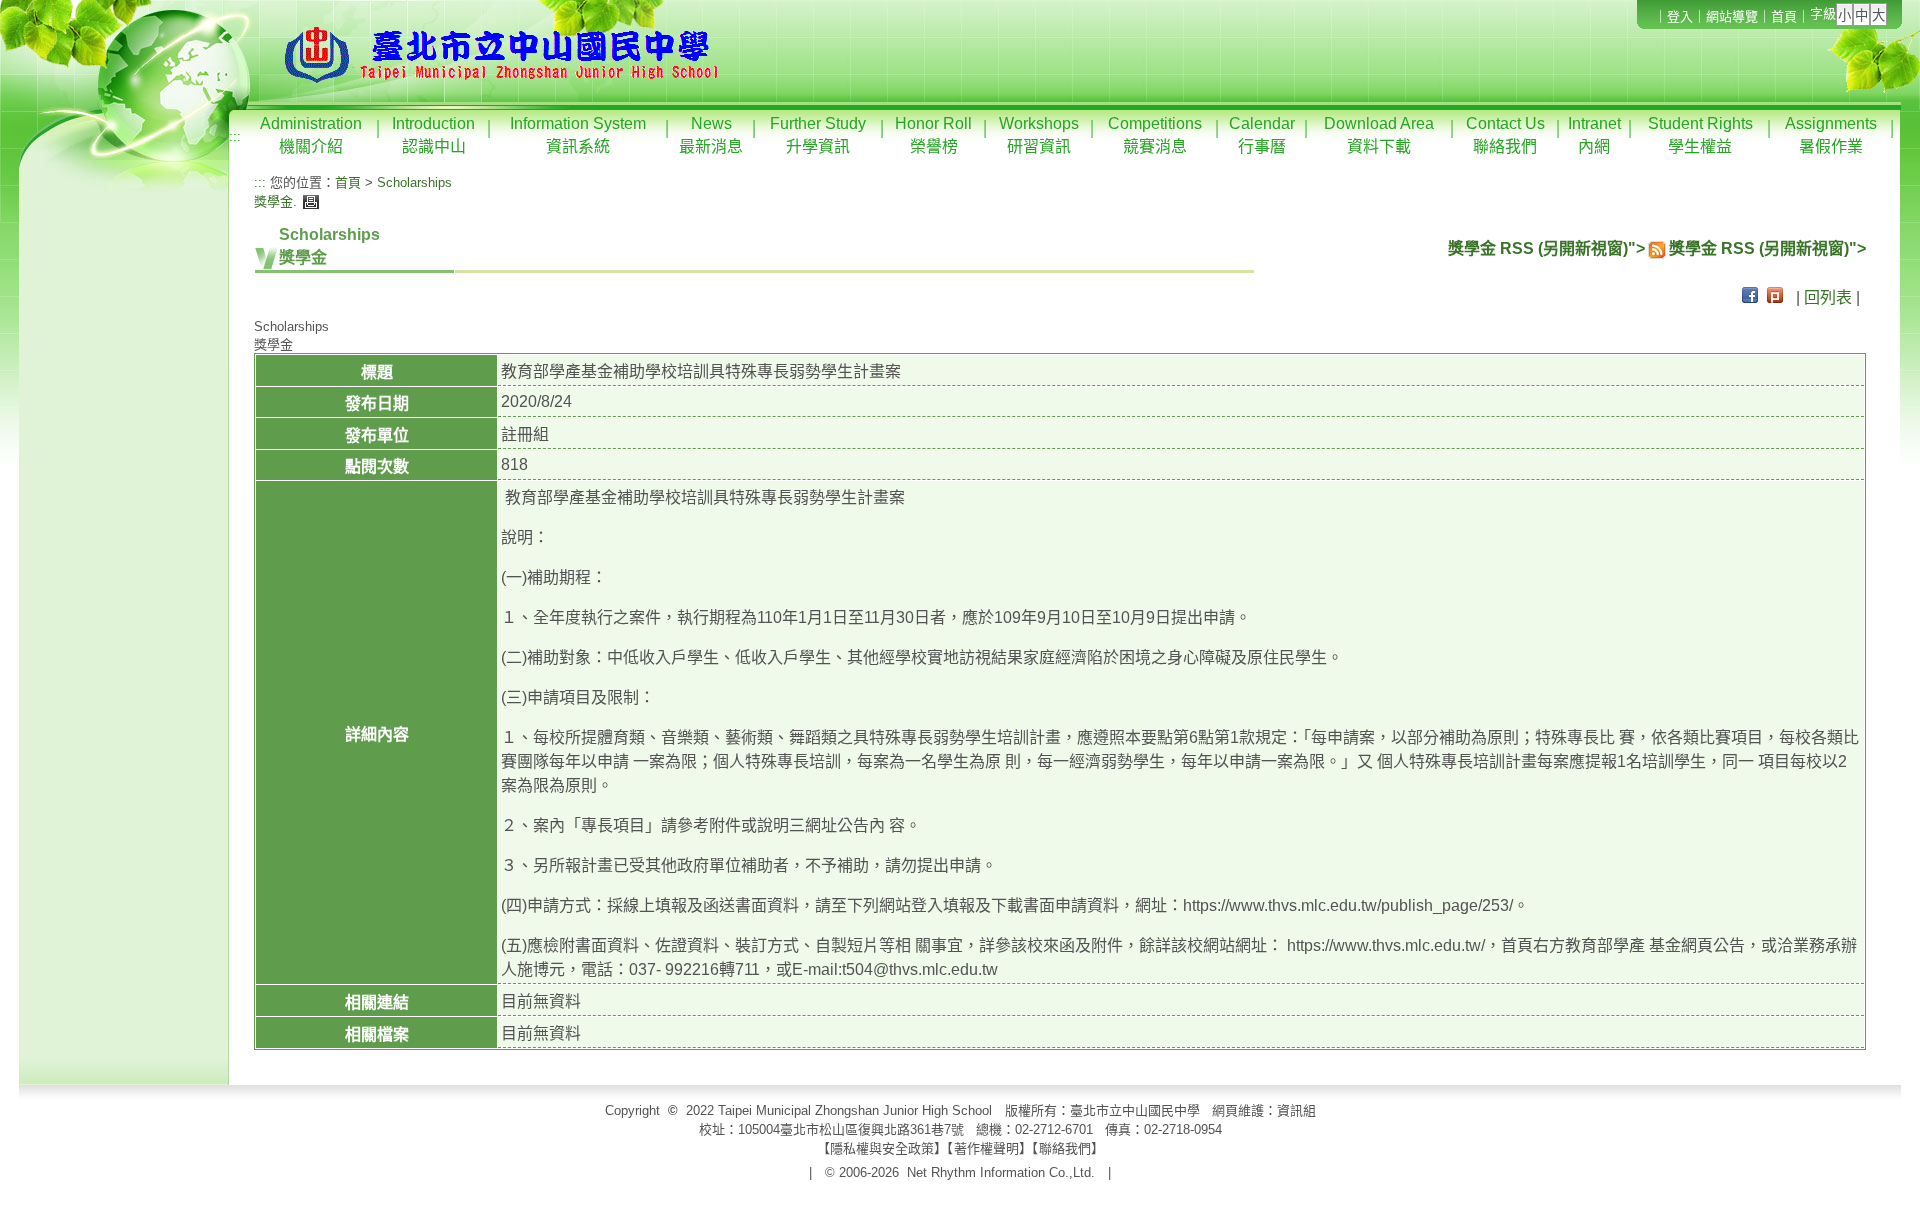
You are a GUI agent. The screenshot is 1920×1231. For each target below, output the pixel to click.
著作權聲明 (986, 1148)
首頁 (1784, 16)
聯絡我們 (1065, 1148)
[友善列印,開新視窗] (308, 201)
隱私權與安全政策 (882, 1148)
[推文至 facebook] (1750, 297)
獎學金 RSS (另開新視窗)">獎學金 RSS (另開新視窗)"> (1657, 248)
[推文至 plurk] (1775, 297)
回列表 (1828, 297)
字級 (1823, 13)
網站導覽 (1732, 16)
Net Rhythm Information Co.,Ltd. (1001, 1172)
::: (235, 136)
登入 (1680, 16)
